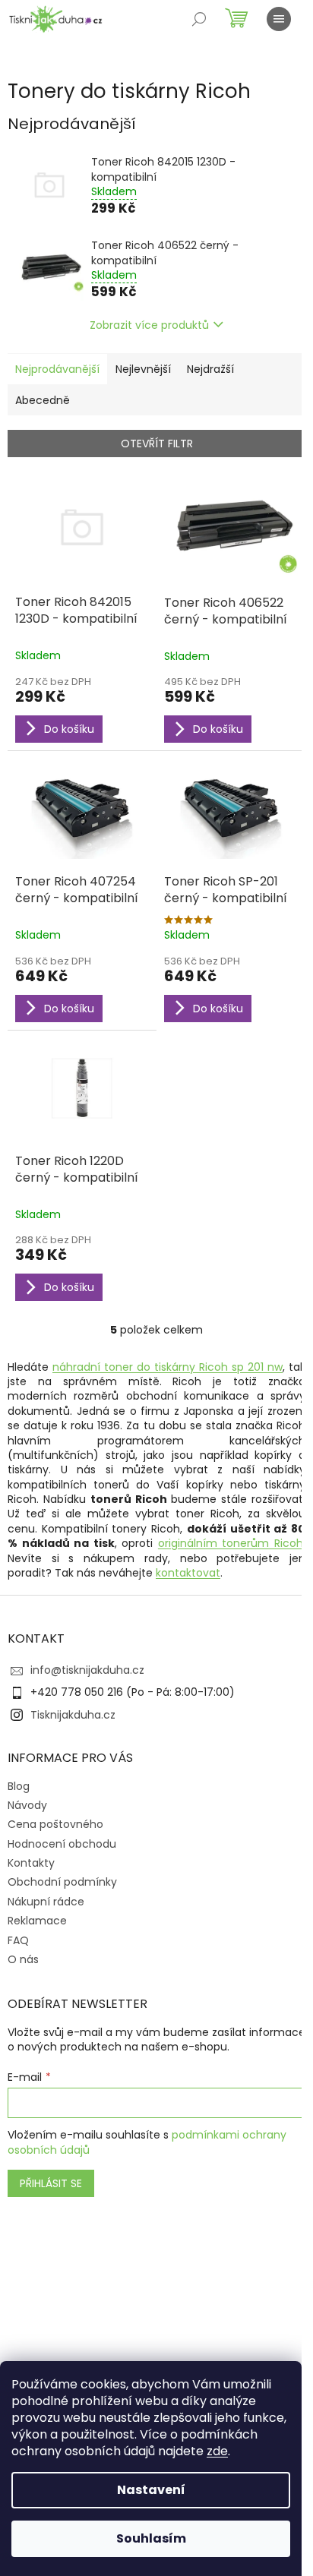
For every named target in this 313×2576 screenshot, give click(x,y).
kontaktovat (188, 1573)
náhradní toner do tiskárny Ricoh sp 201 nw (168, 1367)
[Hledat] (199, 19)
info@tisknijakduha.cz (87, 1670)
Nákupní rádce (46, 1902)
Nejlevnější (143, 369)
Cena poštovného (55, 1824)
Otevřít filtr (157, 444)
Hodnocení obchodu (62, 1844)
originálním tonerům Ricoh (231, 1543)
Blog (19, 1786)
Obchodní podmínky (62, 1882)
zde (217, 2451)
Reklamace (37, 1921)
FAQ (18, 1940)
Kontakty (31, 1863)
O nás (23, 1959)
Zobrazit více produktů (149, 325)
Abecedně (43, 400)
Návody (27, 1805)
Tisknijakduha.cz (73, 1715)
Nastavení (151, 2490)
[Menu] (279, 19)
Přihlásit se (51, 2183)
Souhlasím (151, 2538)
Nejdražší (210, 369)
